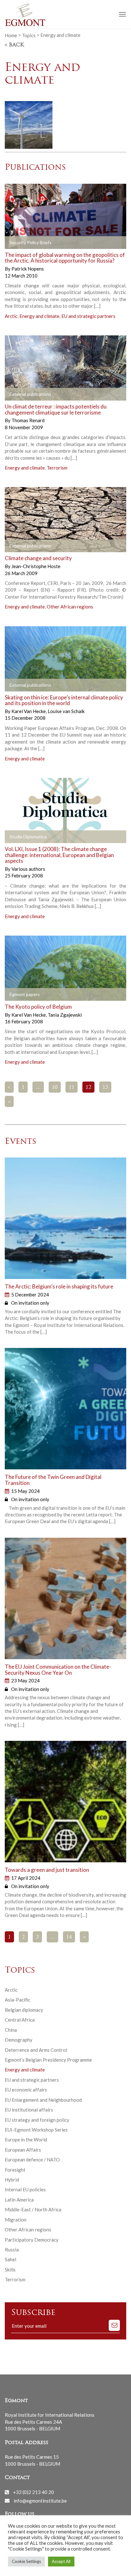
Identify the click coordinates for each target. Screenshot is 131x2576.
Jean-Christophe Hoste (36, 566)
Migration (16, 2220)
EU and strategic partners (88, 316)
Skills (10, 2270)
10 (55, 1088)
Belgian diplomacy (24, 2010)
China (11, 2030)
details (80, 243)
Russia (12, 2250)
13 (105, 1088)
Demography (19, 2040)
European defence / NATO (32, 2160)
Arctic (11, 316)
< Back (14, 45)
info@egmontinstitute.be (40, 2500)
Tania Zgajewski (65, 1015)
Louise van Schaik (66, 711)
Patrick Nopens (28, 269)
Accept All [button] (61, 2561)
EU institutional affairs (29, 2110)
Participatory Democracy (32, 2240)
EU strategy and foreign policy (37, 2120)
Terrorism (57, 468)
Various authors (28, 869)
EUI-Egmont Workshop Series (36, 2130)
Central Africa (20, 2020)
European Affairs (23, 2150)
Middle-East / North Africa (33, 2209)
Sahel (10, 2259)
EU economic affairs (26, 2090)
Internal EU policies (25, 2189)
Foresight (15, 2170)
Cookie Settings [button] (26, 2561)
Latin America (19, 2200)
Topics (29, 35)
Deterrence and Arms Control (36, 2050)
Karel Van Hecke (29, 711)
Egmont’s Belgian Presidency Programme (48, 2060)
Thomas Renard (28, 420)
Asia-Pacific (17, 2000)
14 (69, 1937)
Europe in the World (26, 2140)
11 (72, 1088)
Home (11, 35)
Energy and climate (39, 316)
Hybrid (12, 2180)
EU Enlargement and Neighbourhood (43, 2100)
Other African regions (70, 607)
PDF (15, 243)
